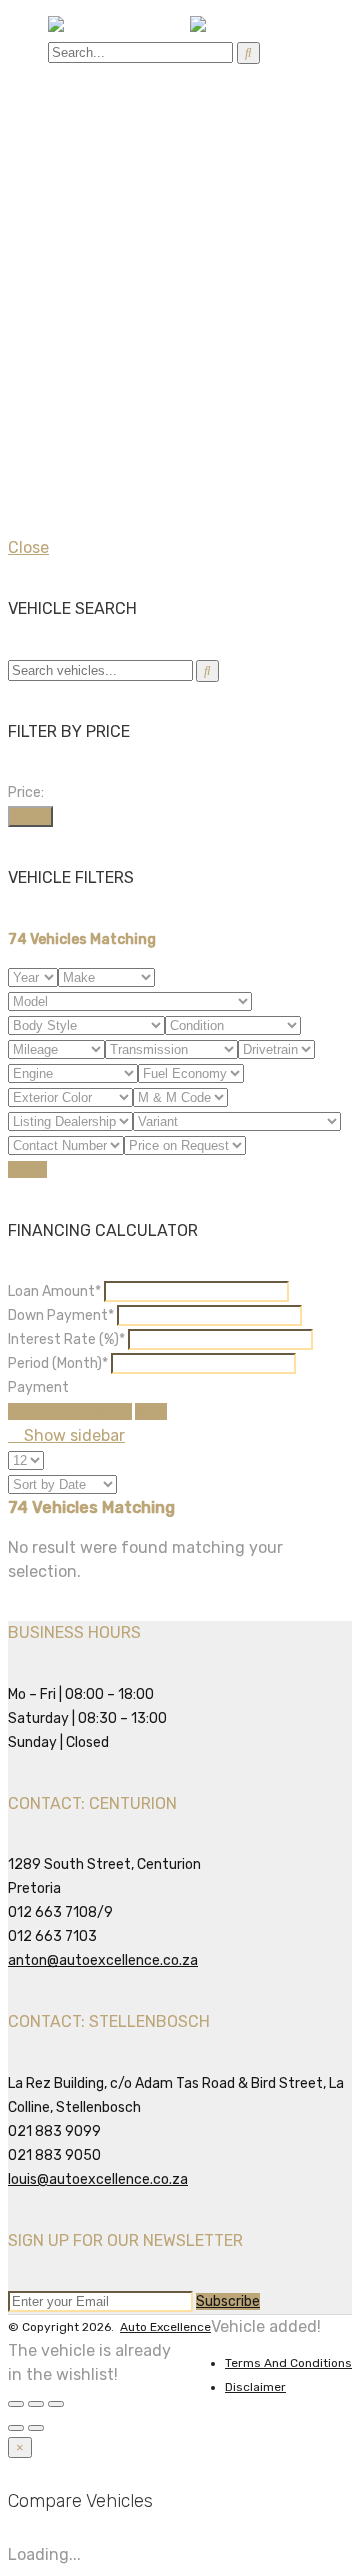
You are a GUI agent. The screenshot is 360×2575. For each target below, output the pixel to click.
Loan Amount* (54, 1291)
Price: (26, 792)
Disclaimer (255, 2387)
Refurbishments (109, 187)
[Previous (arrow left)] (16, 2428)
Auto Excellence (165, 2327)
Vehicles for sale (109, 115)
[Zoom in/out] (56, 2404)
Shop (67, 283)
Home (69, 91)
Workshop (84, 139)
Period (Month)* (58, 1363)
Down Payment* (61, 1315)
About (71, 235)
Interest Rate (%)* (66, 1339)
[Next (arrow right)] (36, 2428)
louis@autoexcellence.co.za (98, 2179)
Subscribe (228, 2301)
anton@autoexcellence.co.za (103, 1960)
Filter (30, 816)
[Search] (248, 53)
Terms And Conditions (288, 2363)
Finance (78, 163)
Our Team (123, 259)
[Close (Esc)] (16, 2404)
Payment (38, 1387)
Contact (79, 307)
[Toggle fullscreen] (36, 2404)
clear (151, 1411)
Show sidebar (72, 1435)
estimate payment (70, 1411)
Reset (27, 1169)
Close (28, 547)
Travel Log (87, 211)
